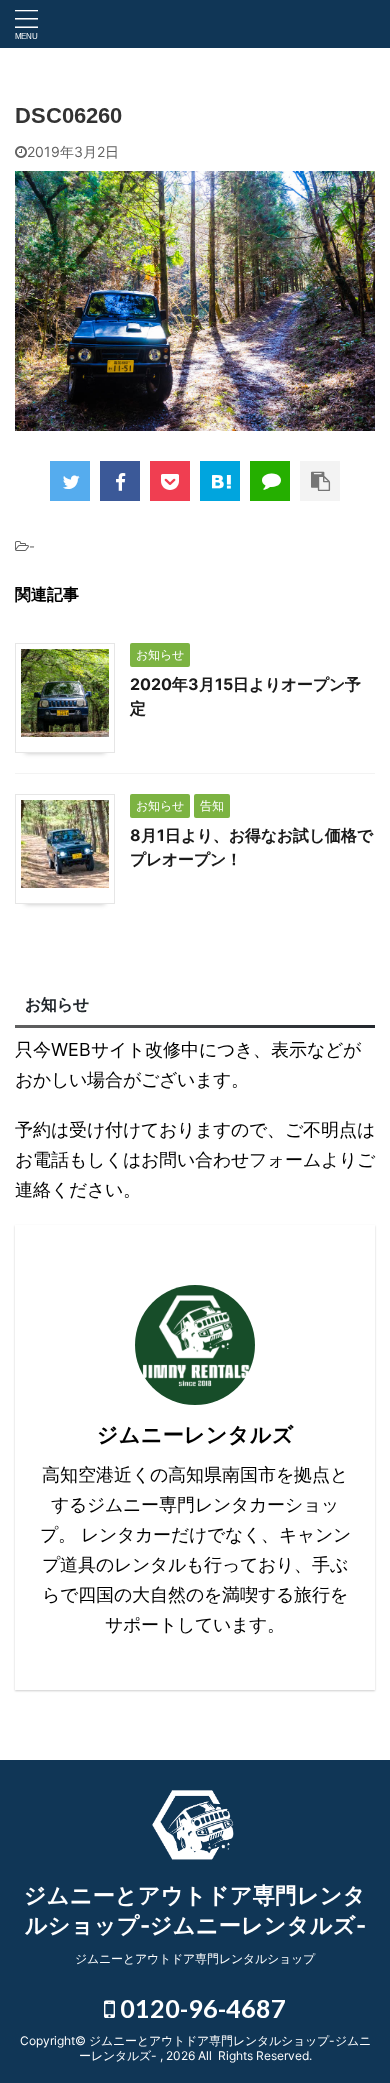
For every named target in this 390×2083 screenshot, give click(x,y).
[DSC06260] (220, 481)
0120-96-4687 (200, 2008)
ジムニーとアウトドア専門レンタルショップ (195, 1958)
